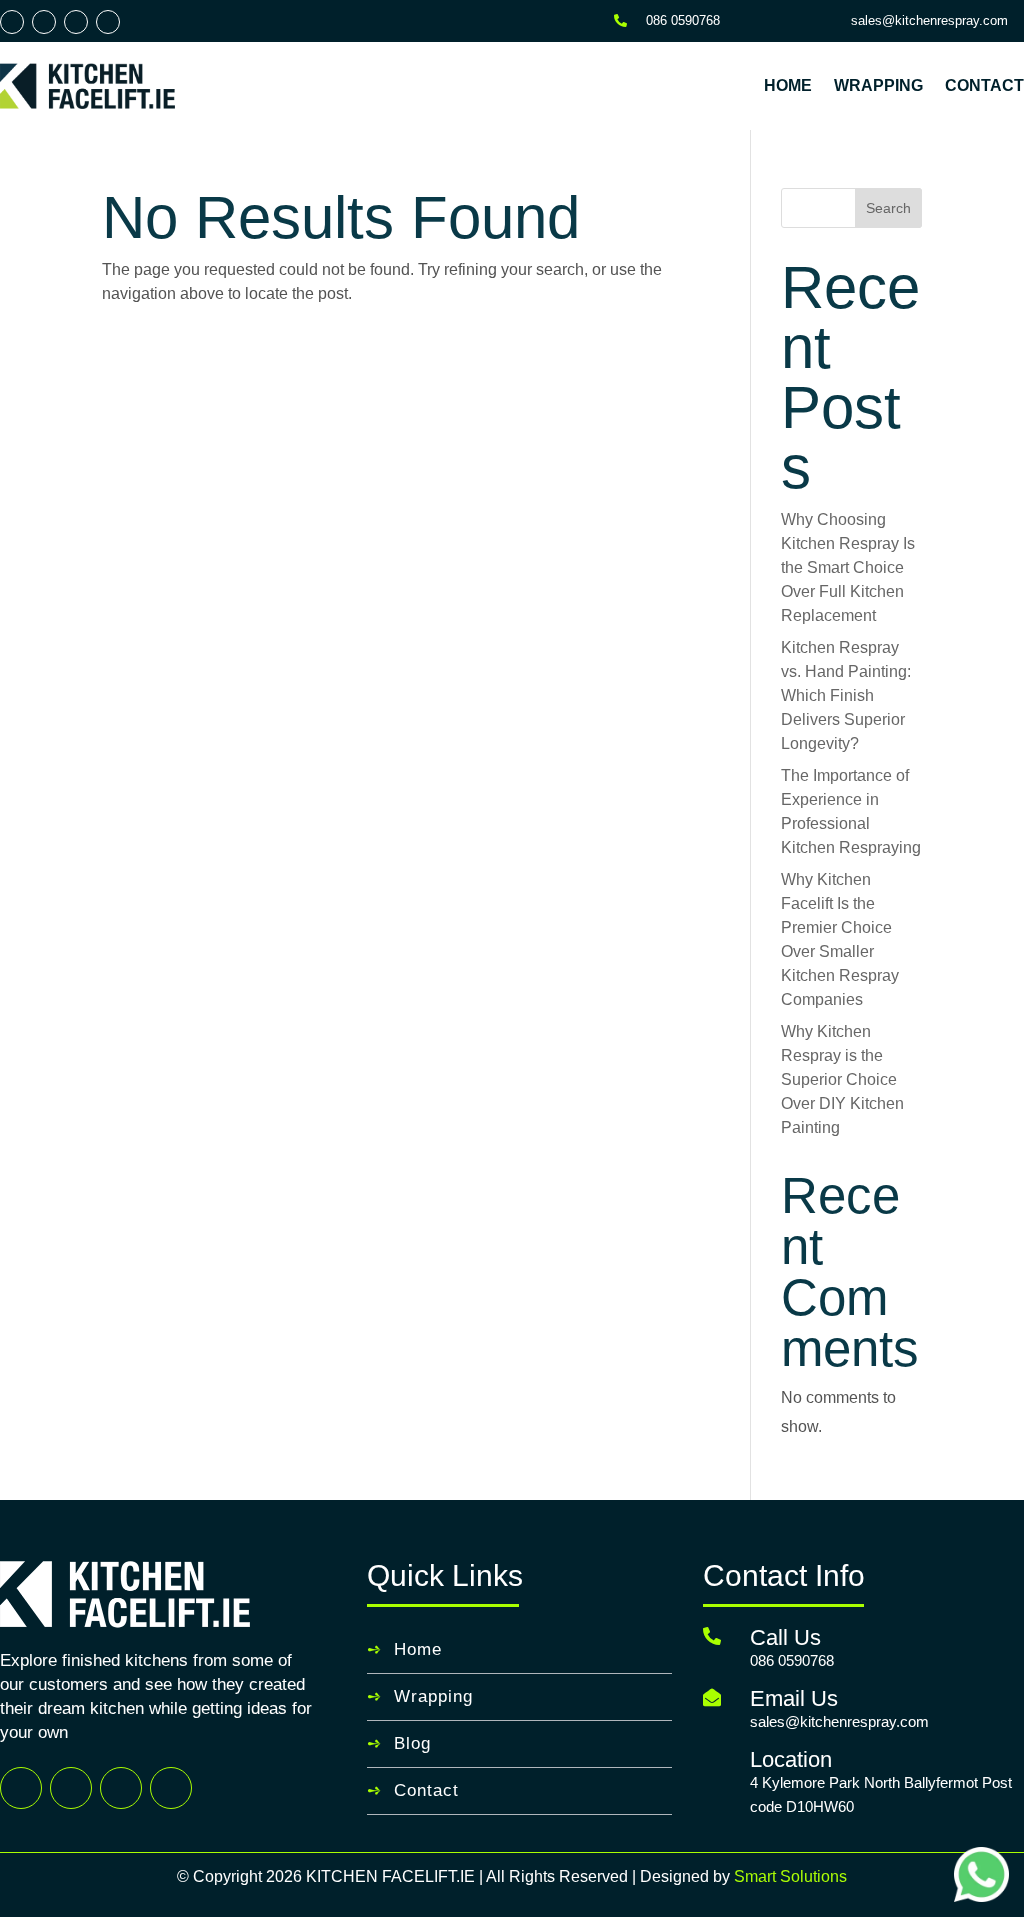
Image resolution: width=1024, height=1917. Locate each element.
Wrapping (878, 85)
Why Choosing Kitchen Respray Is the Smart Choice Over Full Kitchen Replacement (848, 567)
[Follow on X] (44, 22)
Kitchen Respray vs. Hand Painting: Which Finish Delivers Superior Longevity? (846, 695)
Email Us (794, 1698)
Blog (412, 1743)
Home (788, 85)
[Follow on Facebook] (12, 22)
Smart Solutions (790, 1876)
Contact (984, 85)
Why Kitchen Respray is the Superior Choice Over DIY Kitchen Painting (842, 1079)
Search (888, 208)
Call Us (785, 1637)
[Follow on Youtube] (108, 22)
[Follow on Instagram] (76, 22)
